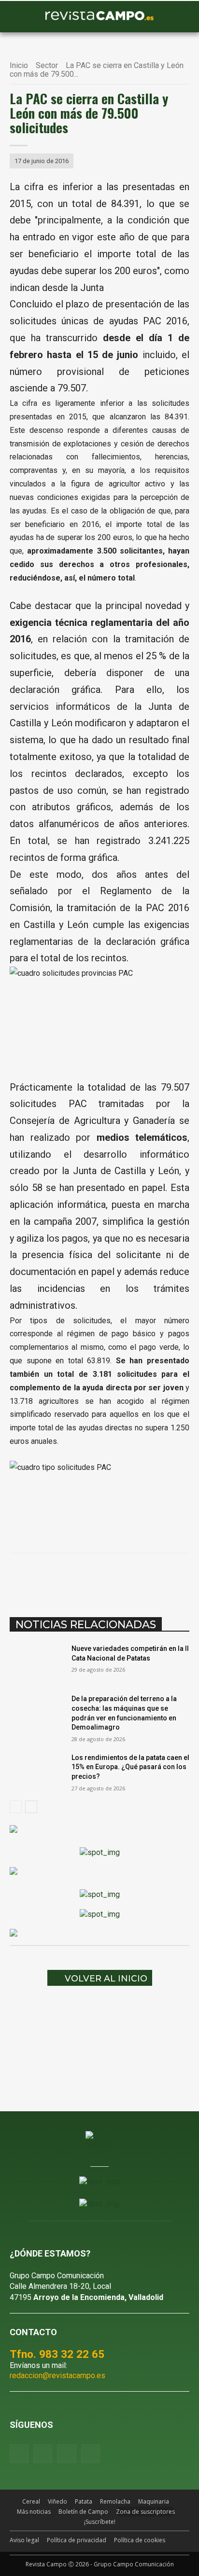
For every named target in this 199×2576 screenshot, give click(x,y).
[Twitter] (91, 2454)
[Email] (139, 1578)
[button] (22, 17)
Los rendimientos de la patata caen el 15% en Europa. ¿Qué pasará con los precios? (130, 1767)
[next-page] (31, 1807)
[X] (72, 1578)
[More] (184, 1578)
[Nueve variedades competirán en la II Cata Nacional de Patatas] (37, 1663)
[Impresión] (161, 1578)
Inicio (19, 65)
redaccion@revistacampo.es (57, 2375)
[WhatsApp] (94, 1578)
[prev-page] (16, 1807)
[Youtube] (66, 2454)
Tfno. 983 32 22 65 (57, 2354)
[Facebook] (50, 1578)
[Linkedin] (116, 1578)
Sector (47, 65)
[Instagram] (43, 2454)
